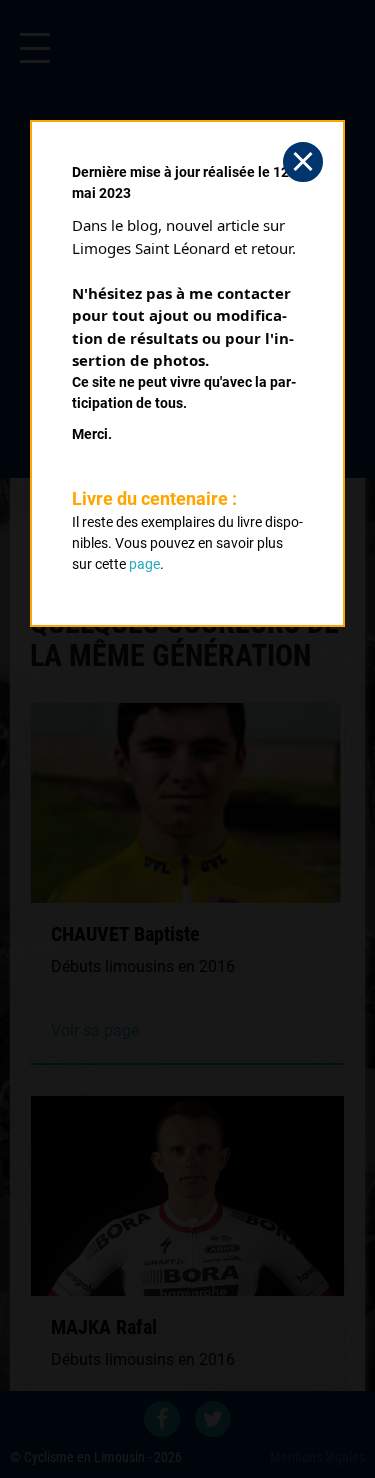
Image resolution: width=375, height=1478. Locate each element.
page (144, 564)
